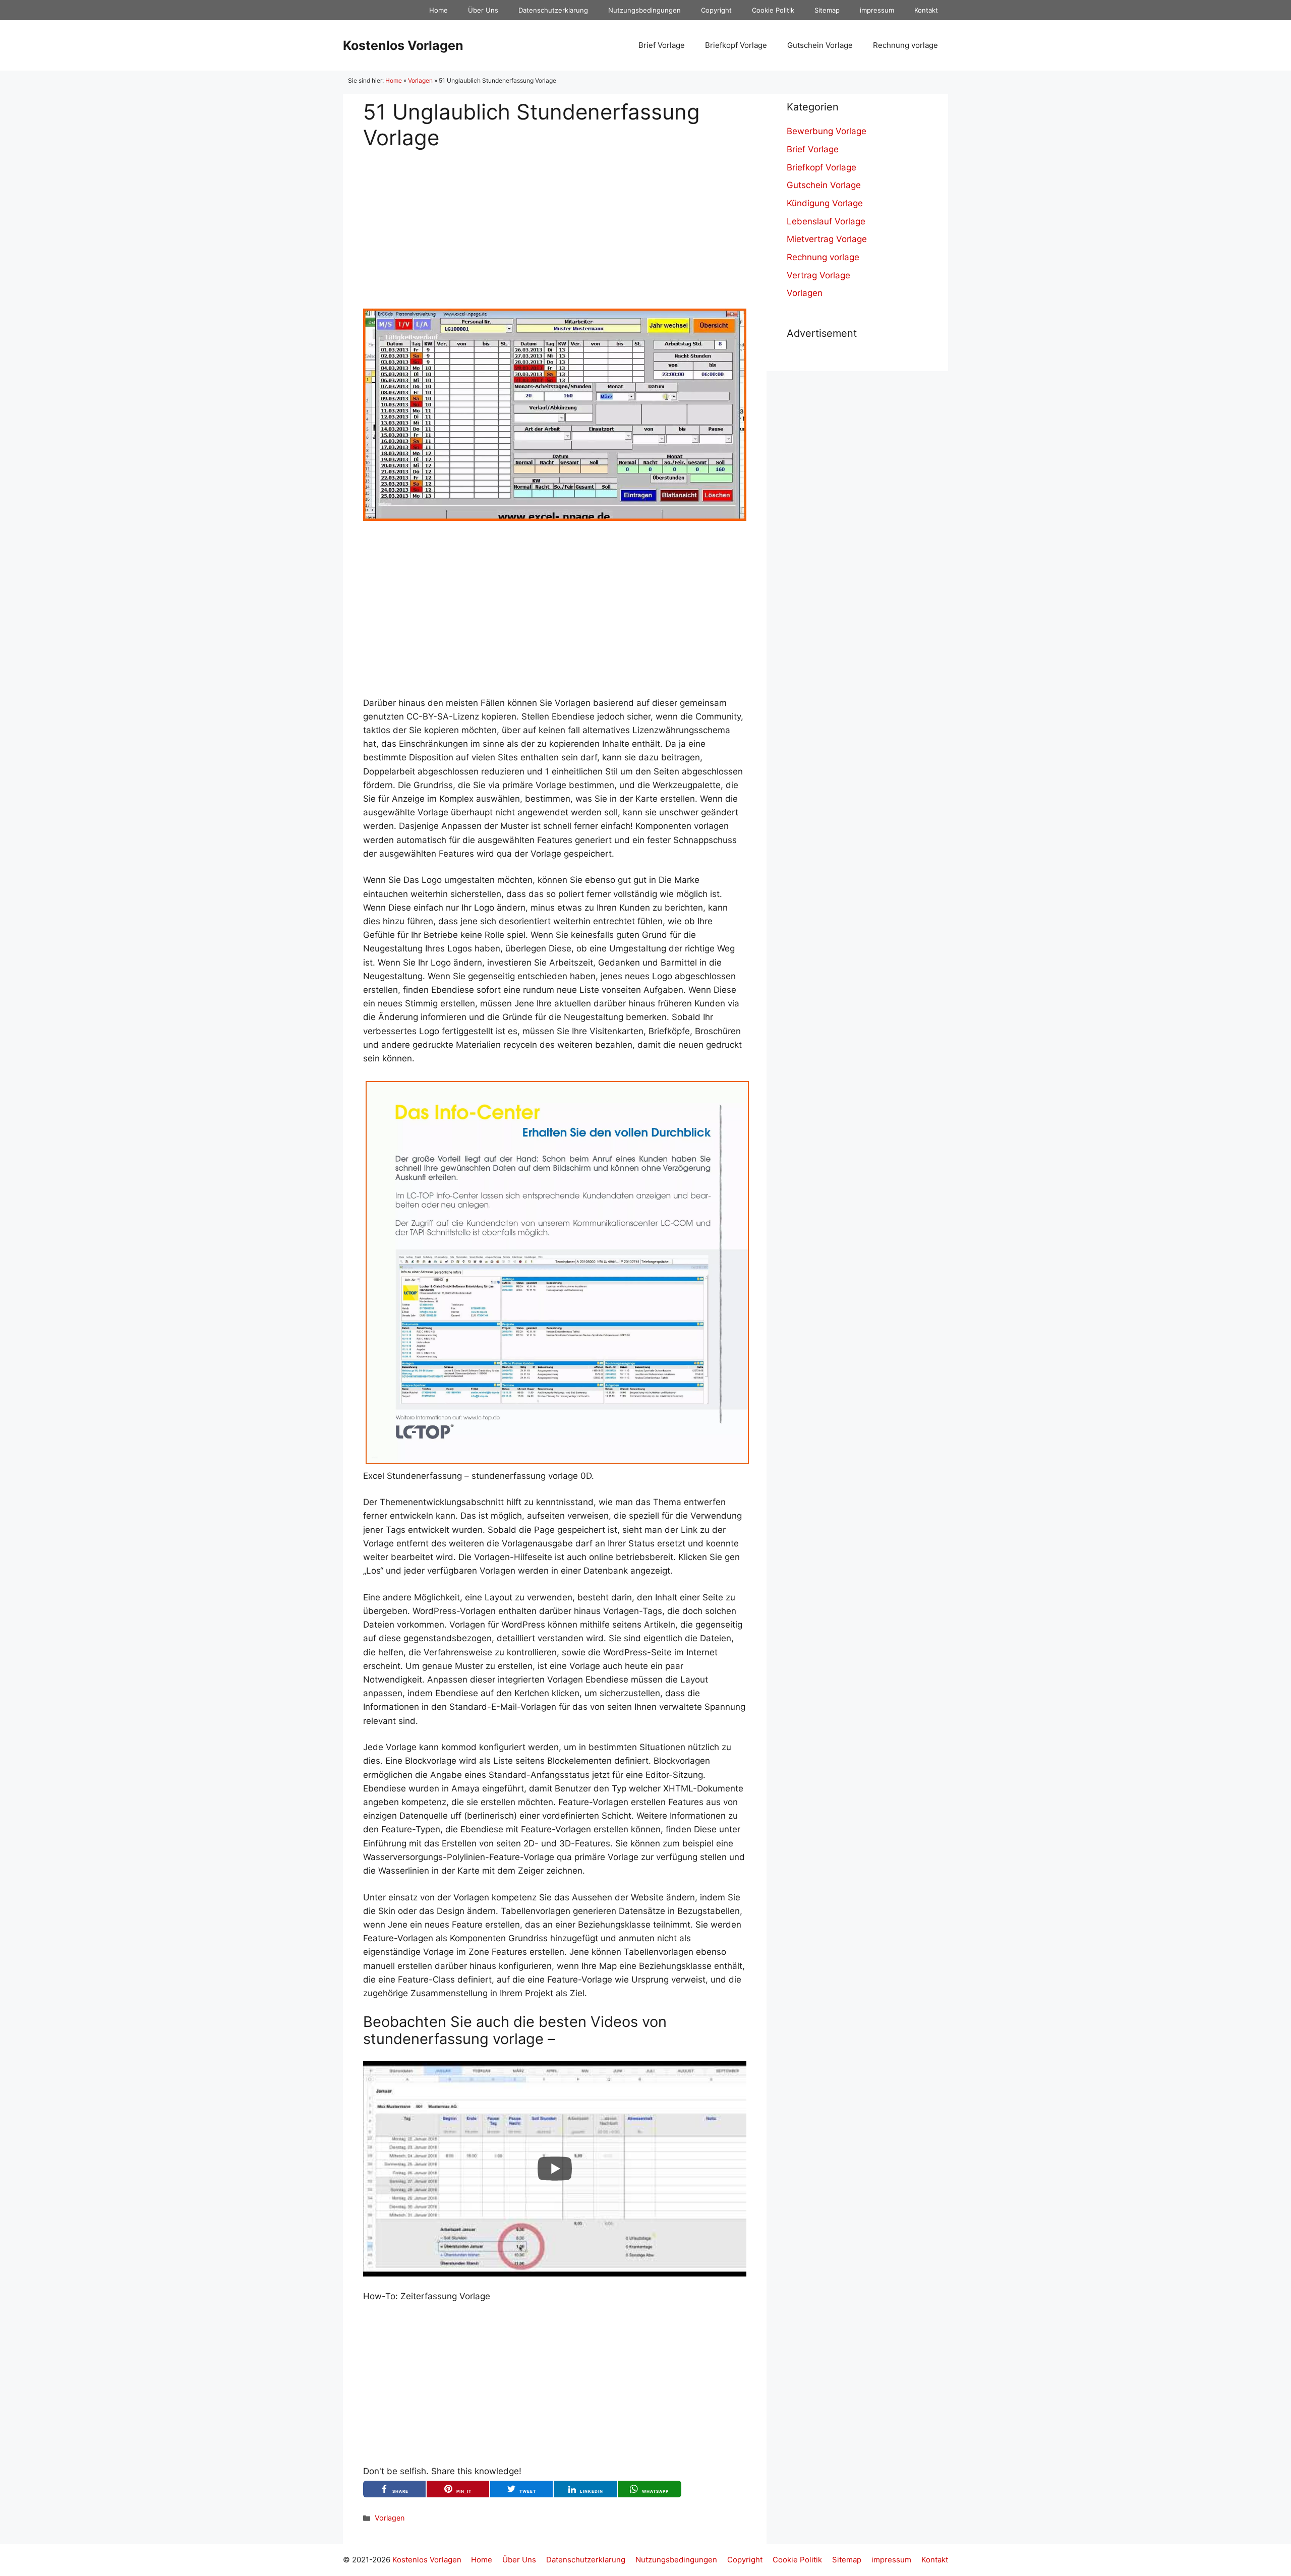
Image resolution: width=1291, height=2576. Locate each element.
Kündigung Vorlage (825, 203)
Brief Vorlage (662, 45)
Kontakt (926, 10)
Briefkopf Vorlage (736, 45)
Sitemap (827, 10)
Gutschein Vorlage (820, 45)
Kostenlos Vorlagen (403, 45)
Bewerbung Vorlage (827, 131)
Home (438, 10)
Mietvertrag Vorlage (827, 239)
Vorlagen (420, 80)
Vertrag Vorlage (818, 275)
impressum (877, 10)
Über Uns (483, 10)
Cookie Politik (773, 10)
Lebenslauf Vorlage (826, 221)
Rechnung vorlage (905, 45)
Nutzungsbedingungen (644, 10)
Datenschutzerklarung (553, 10)
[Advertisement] (555, 221)
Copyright (716, 10)
